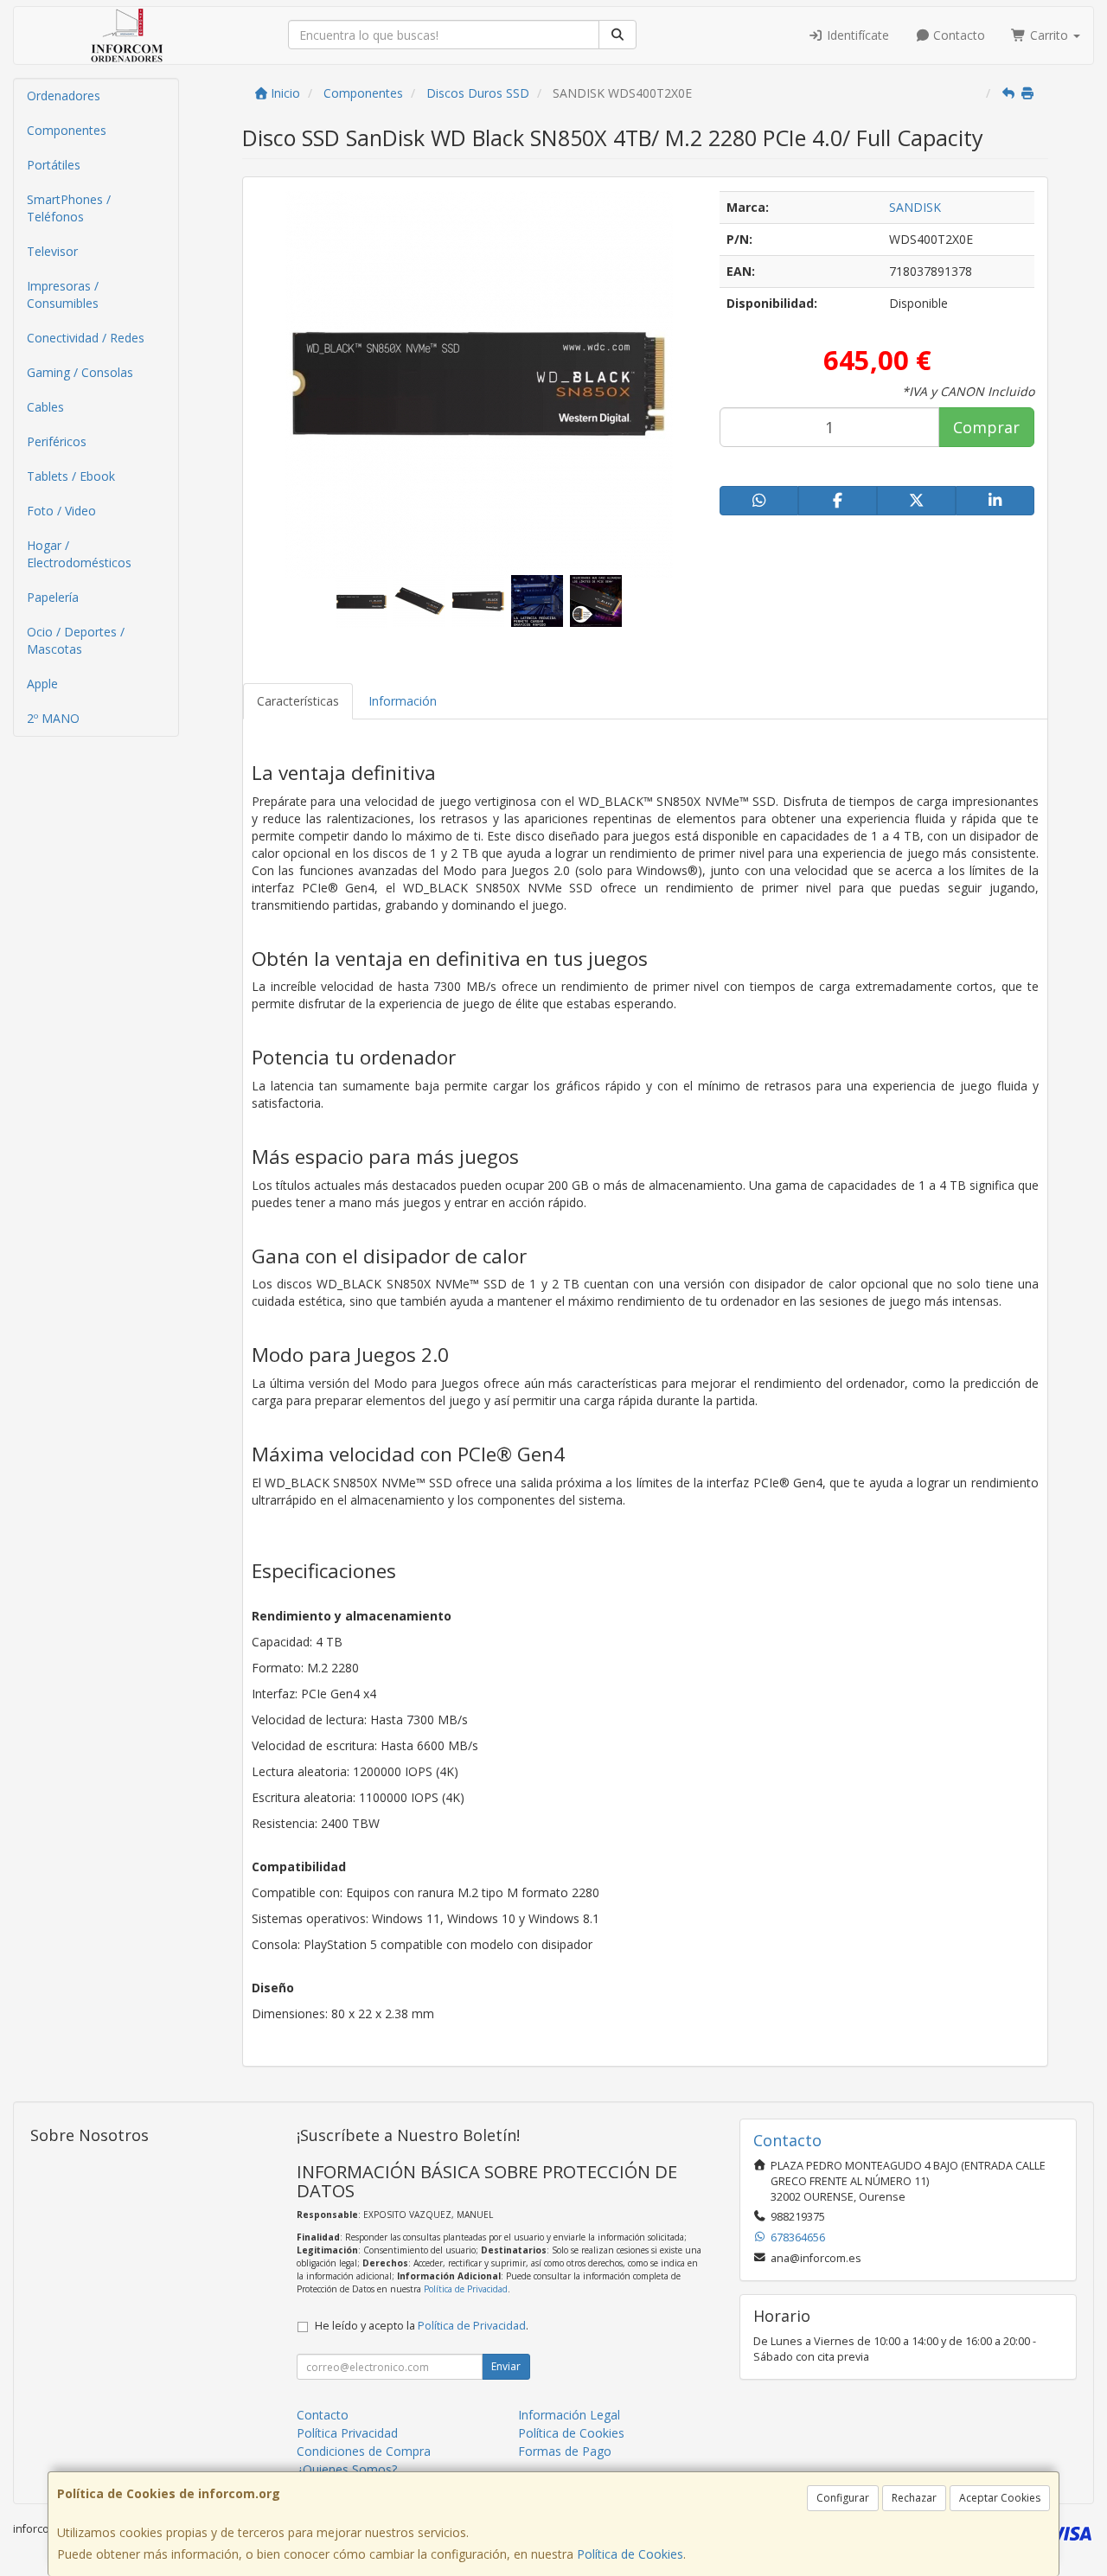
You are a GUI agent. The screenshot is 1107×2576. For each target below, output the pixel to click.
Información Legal (569, 2415)
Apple (42, 684)
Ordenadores (64, 96)
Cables (45, 407)
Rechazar (914, 2498)
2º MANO (53, 718)
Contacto (957, 35)
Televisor (52, 251)
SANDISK (915, 207)
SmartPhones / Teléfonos (69, 208)
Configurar (843, 2498)
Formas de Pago (565, 2451)
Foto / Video (61, 511)
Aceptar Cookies (1000, 2498)
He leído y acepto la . (422, 2326)
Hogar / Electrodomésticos (79, 554)
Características (298, 701)
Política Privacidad (347, 2433)
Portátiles (54, 165)
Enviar (506, 2366)
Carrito (1049, 35)
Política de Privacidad (466, 2289)
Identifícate (856, 35)
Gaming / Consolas (80, 372)
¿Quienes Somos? (347, 2469)
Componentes (67, 130)
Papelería (53, 597)
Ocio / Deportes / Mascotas (76, 640)
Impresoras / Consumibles (63, 294)
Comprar (986, 427)
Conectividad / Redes (86, 338)
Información (403, 701)
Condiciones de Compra (364, 2451)
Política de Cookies (630, 2554)
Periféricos (57, 441)
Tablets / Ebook (71, 476)
